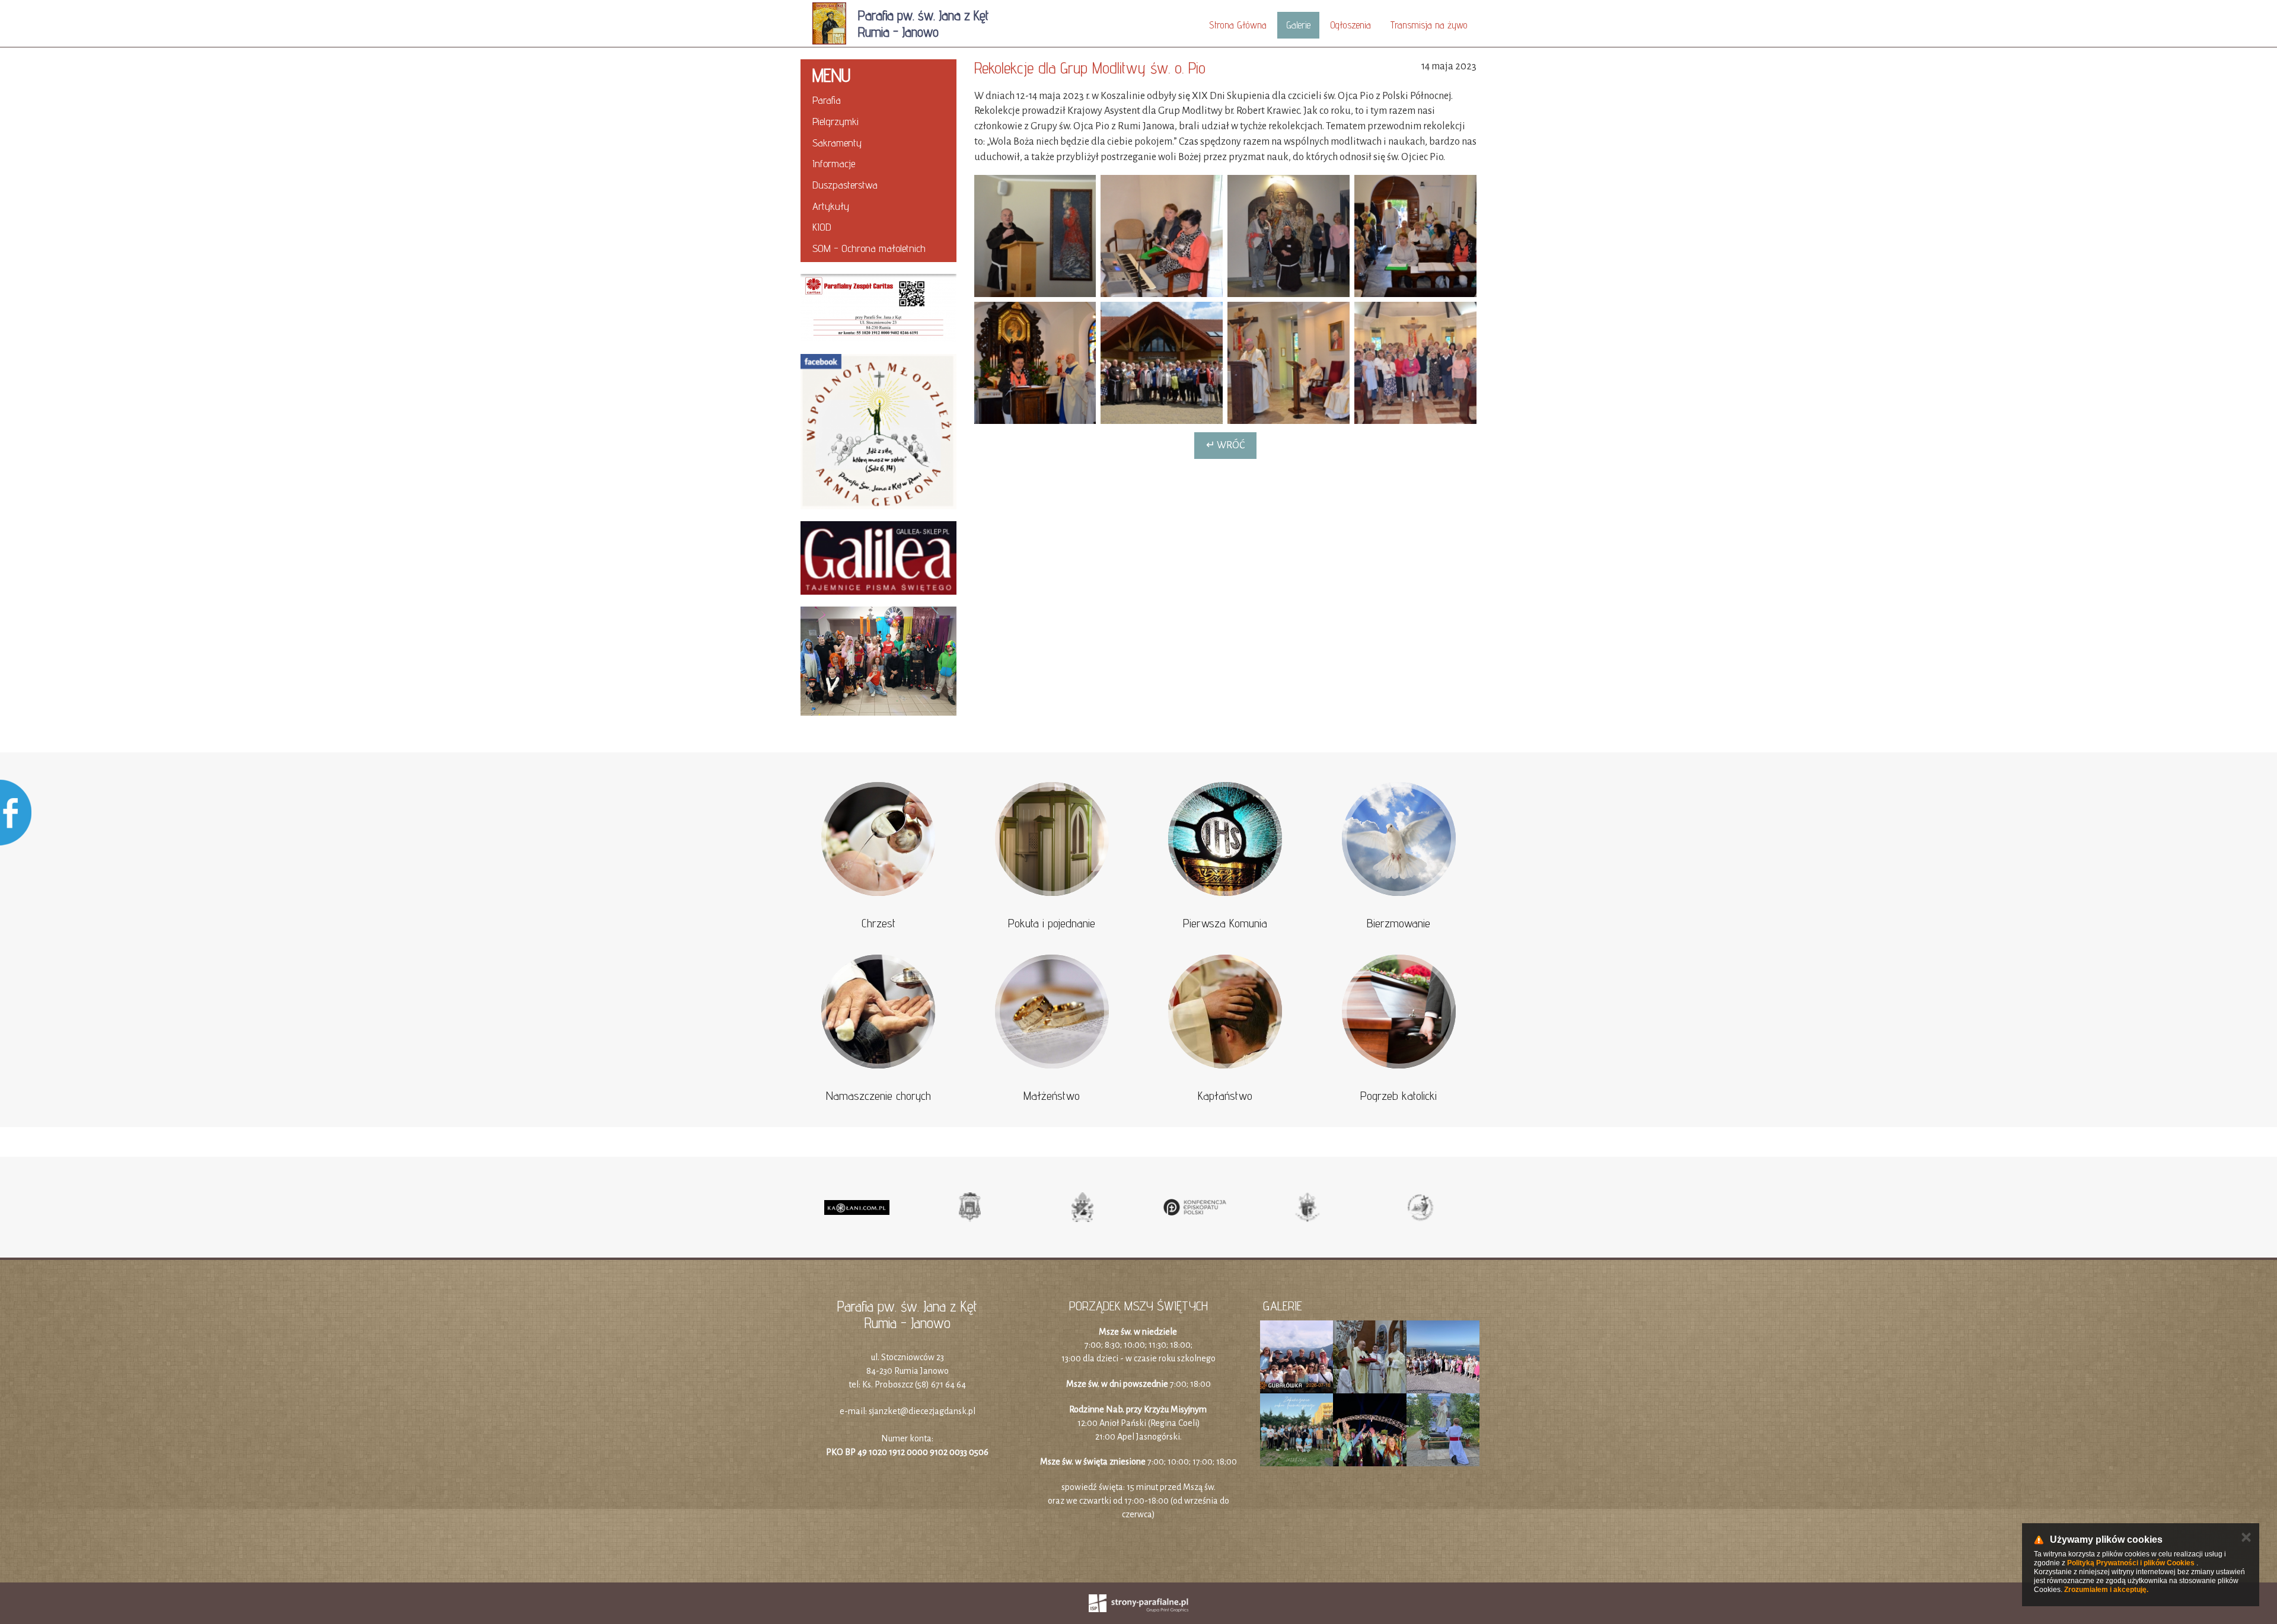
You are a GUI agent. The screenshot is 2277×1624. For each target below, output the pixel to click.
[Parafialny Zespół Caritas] (878, 308)
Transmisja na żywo (1429, 25)
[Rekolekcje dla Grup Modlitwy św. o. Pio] (1035, 236)
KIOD (822, 227)
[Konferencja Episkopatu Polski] (1195, 1207)
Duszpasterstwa (845, 185)
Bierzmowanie (1399, 923)
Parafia (827, 100)
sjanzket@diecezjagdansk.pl (922, 1411)
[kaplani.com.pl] (857, 1207)
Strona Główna (1238, 25)
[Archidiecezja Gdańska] (970, 1207)
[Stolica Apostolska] (1082, 1207)
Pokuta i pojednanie (1052, 923)
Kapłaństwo (1225, 1096)
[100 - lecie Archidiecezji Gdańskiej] (1307, 1207)
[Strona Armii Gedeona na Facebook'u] (878, 432)
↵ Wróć (1225, 445)
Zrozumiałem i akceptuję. (2106, 1590)
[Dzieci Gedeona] (878, 661)
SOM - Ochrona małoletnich (869, 248)
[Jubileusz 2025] (1420, 1207)
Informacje (834, 163)
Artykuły (831, 206)
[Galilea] (878, 558)
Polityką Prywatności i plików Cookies (2131, 1563)
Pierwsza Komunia (1225, 923)
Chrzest (878, 923)
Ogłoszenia (1350, 25)
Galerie (1298, 25)
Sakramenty (837, 143)
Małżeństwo (1052, 1096)
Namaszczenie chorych (878, 1096)
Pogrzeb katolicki (1399, 1096)
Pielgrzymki (835, 121)
